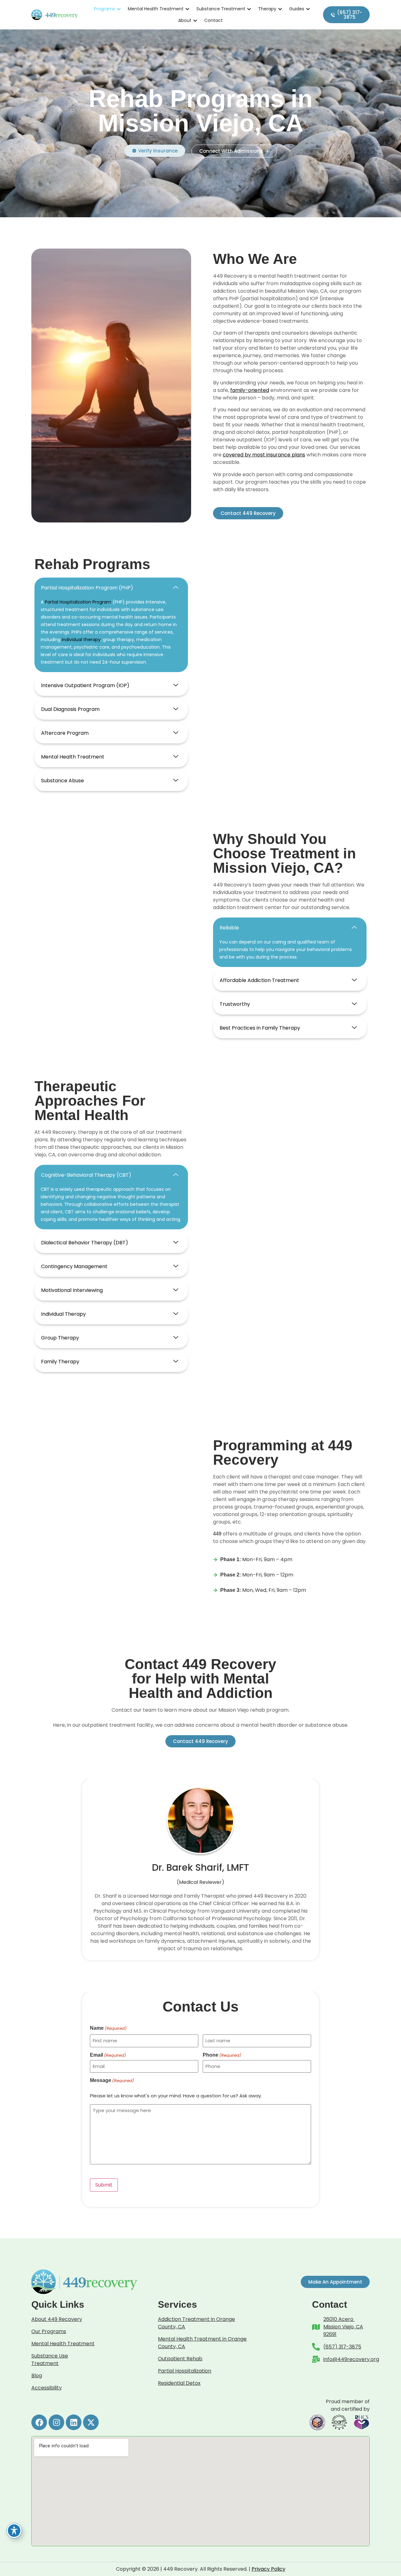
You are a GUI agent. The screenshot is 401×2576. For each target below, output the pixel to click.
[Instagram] (56, 2422)
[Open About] (195, 21)
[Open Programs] (119, 9)
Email (108, 2055)
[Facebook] (39, 2422)
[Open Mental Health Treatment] (187, 9)
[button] (111, 588)
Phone (222, 2055)
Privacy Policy (268, 2569)
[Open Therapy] (280, 9)
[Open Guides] (308, 9)
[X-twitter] (91, 2422)
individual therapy (81, 640)
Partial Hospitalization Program (78, 602)
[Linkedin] (74, 2422)
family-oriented (250, 390)
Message (112, 2080)
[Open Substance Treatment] (249, 9)
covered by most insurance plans (264, 455)
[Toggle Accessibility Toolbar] (14, 2531)
